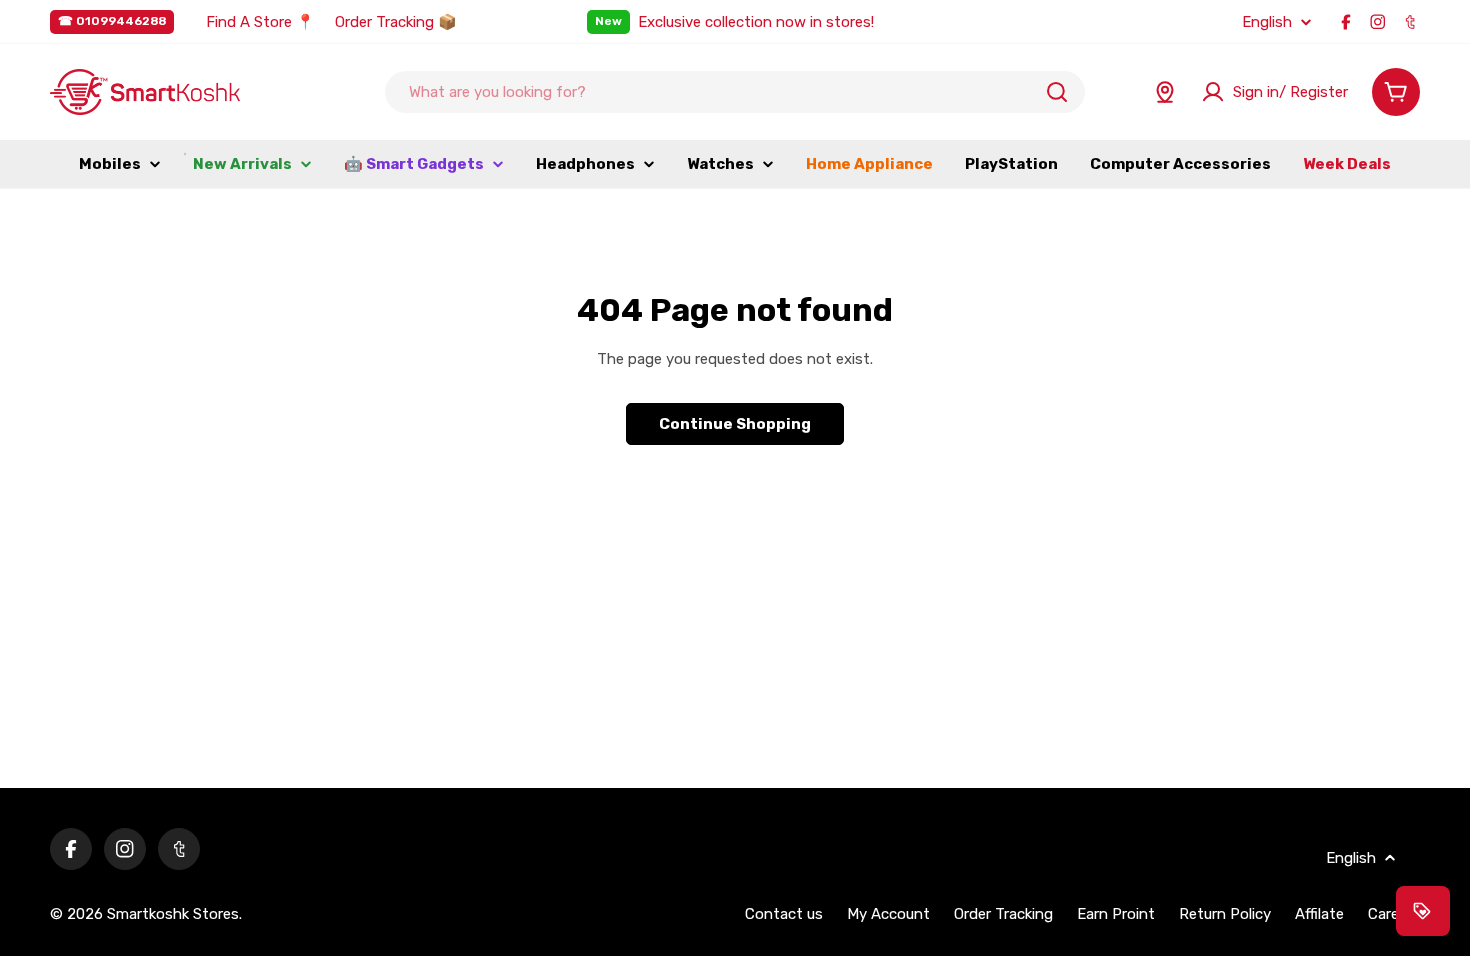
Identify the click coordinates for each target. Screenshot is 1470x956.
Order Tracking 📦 (396, 22)
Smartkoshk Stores (173, 914)
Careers (1394, 914)
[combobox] (735, 92)
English (1267, 22)
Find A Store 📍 (260, 22)
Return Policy (1225, 914)
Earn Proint (1116, 914)
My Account (888, 914)
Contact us (784, 914)
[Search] (1057, 92)
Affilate (1319, 914)
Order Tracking (1003, 914)
